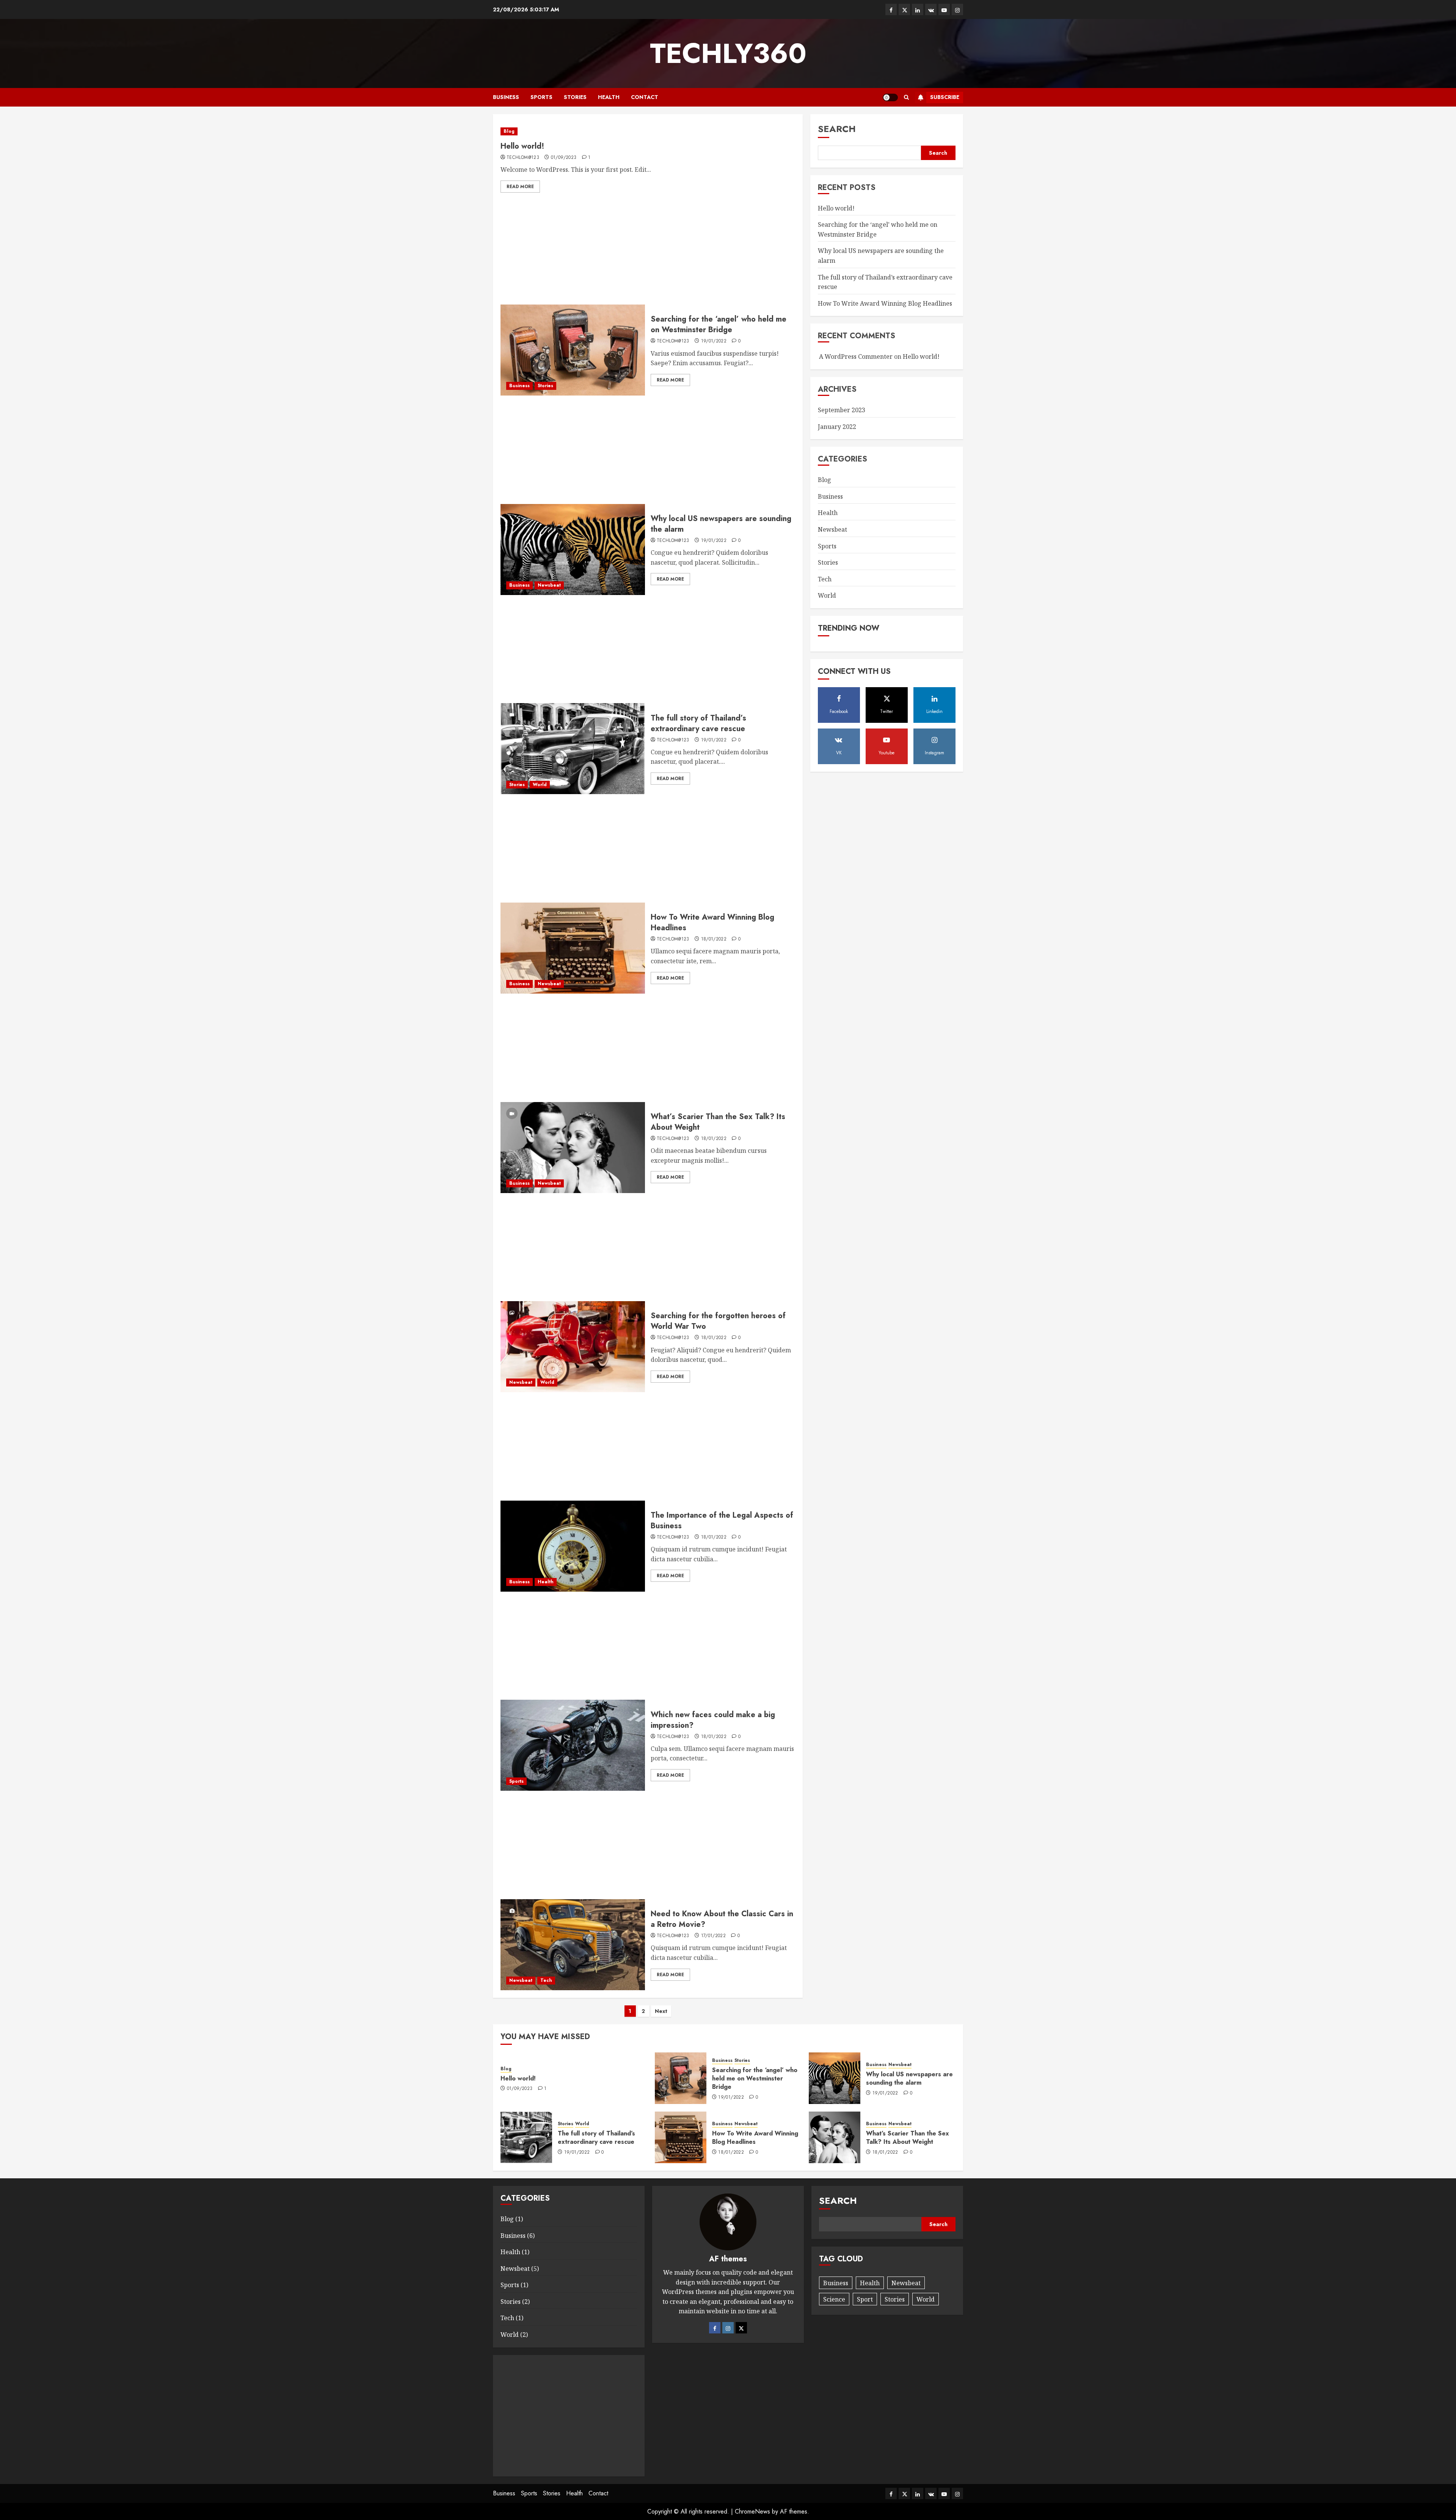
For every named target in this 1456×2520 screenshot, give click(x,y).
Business (506, 97)
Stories (575, 97)
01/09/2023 (564, 158)
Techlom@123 (523, 158)
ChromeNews (752, 2511)
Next (661, 2011)
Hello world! (522, 146)
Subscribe (945, 97)
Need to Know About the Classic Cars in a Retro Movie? (722, 1919)
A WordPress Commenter (856, 356)
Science (834, 2299)
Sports (541, 97)
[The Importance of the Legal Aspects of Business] (573, 1546)
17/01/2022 (714, 1936)
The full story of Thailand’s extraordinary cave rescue (698, 723)
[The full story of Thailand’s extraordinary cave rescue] (573, 749)
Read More (520, 187)
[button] (906, 97)
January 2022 (837, 426)
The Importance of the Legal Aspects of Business (722, 1521)
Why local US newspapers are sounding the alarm (721, 524)
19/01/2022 (714, 341)
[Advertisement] (648, 251)
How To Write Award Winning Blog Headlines (712, 922)
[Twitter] (741, 2328)
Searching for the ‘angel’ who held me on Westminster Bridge (719, 324)
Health (609, 97)
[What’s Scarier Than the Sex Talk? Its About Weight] (573, 1148)
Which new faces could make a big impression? (713, 1720)
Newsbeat (549, 585)
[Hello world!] (648, 131)
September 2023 (842, 410)
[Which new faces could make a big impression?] (573, 1745)
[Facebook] (715, 2328)
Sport (865, 2299)
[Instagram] (728, 2328)
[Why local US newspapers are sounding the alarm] (573, 550)
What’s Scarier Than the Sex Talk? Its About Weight (718, 1122)
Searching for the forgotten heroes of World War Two (718, 1321)
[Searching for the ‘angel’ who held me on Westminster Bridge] (573, 350)
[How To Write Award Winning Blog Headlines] (573, 948)
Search (837, 129)
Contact (645, 97)
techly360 (728, 53)
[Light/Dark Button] (890, 97)
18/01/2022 (714, 939)
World (540, 785)
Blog (509, 131)
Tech (546, 1980)
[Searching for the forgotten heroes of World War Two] (573, 1347)
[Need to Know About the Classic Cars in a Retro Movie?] (573, 1945)
